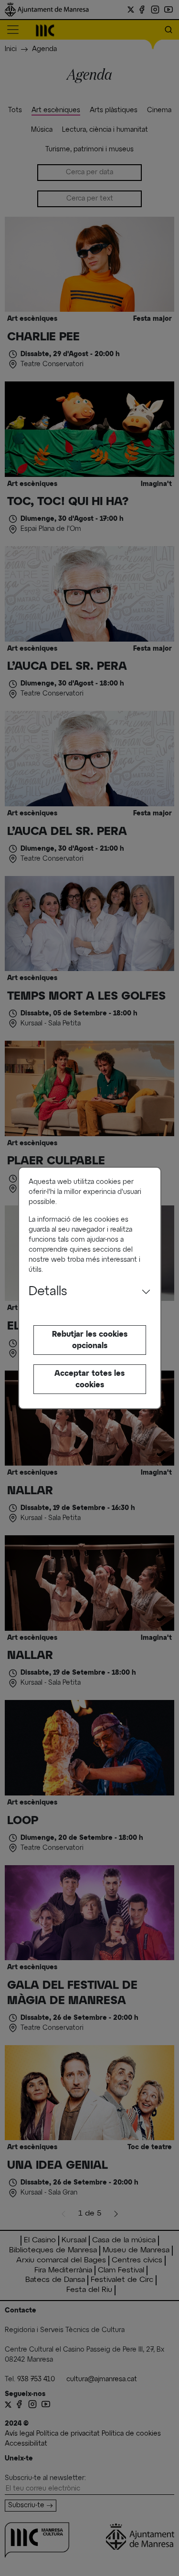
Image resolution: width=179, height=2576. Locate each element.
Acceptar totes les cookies (89, 1379)
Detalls (48, 1292)
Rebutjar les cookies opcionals (90, 1340)
